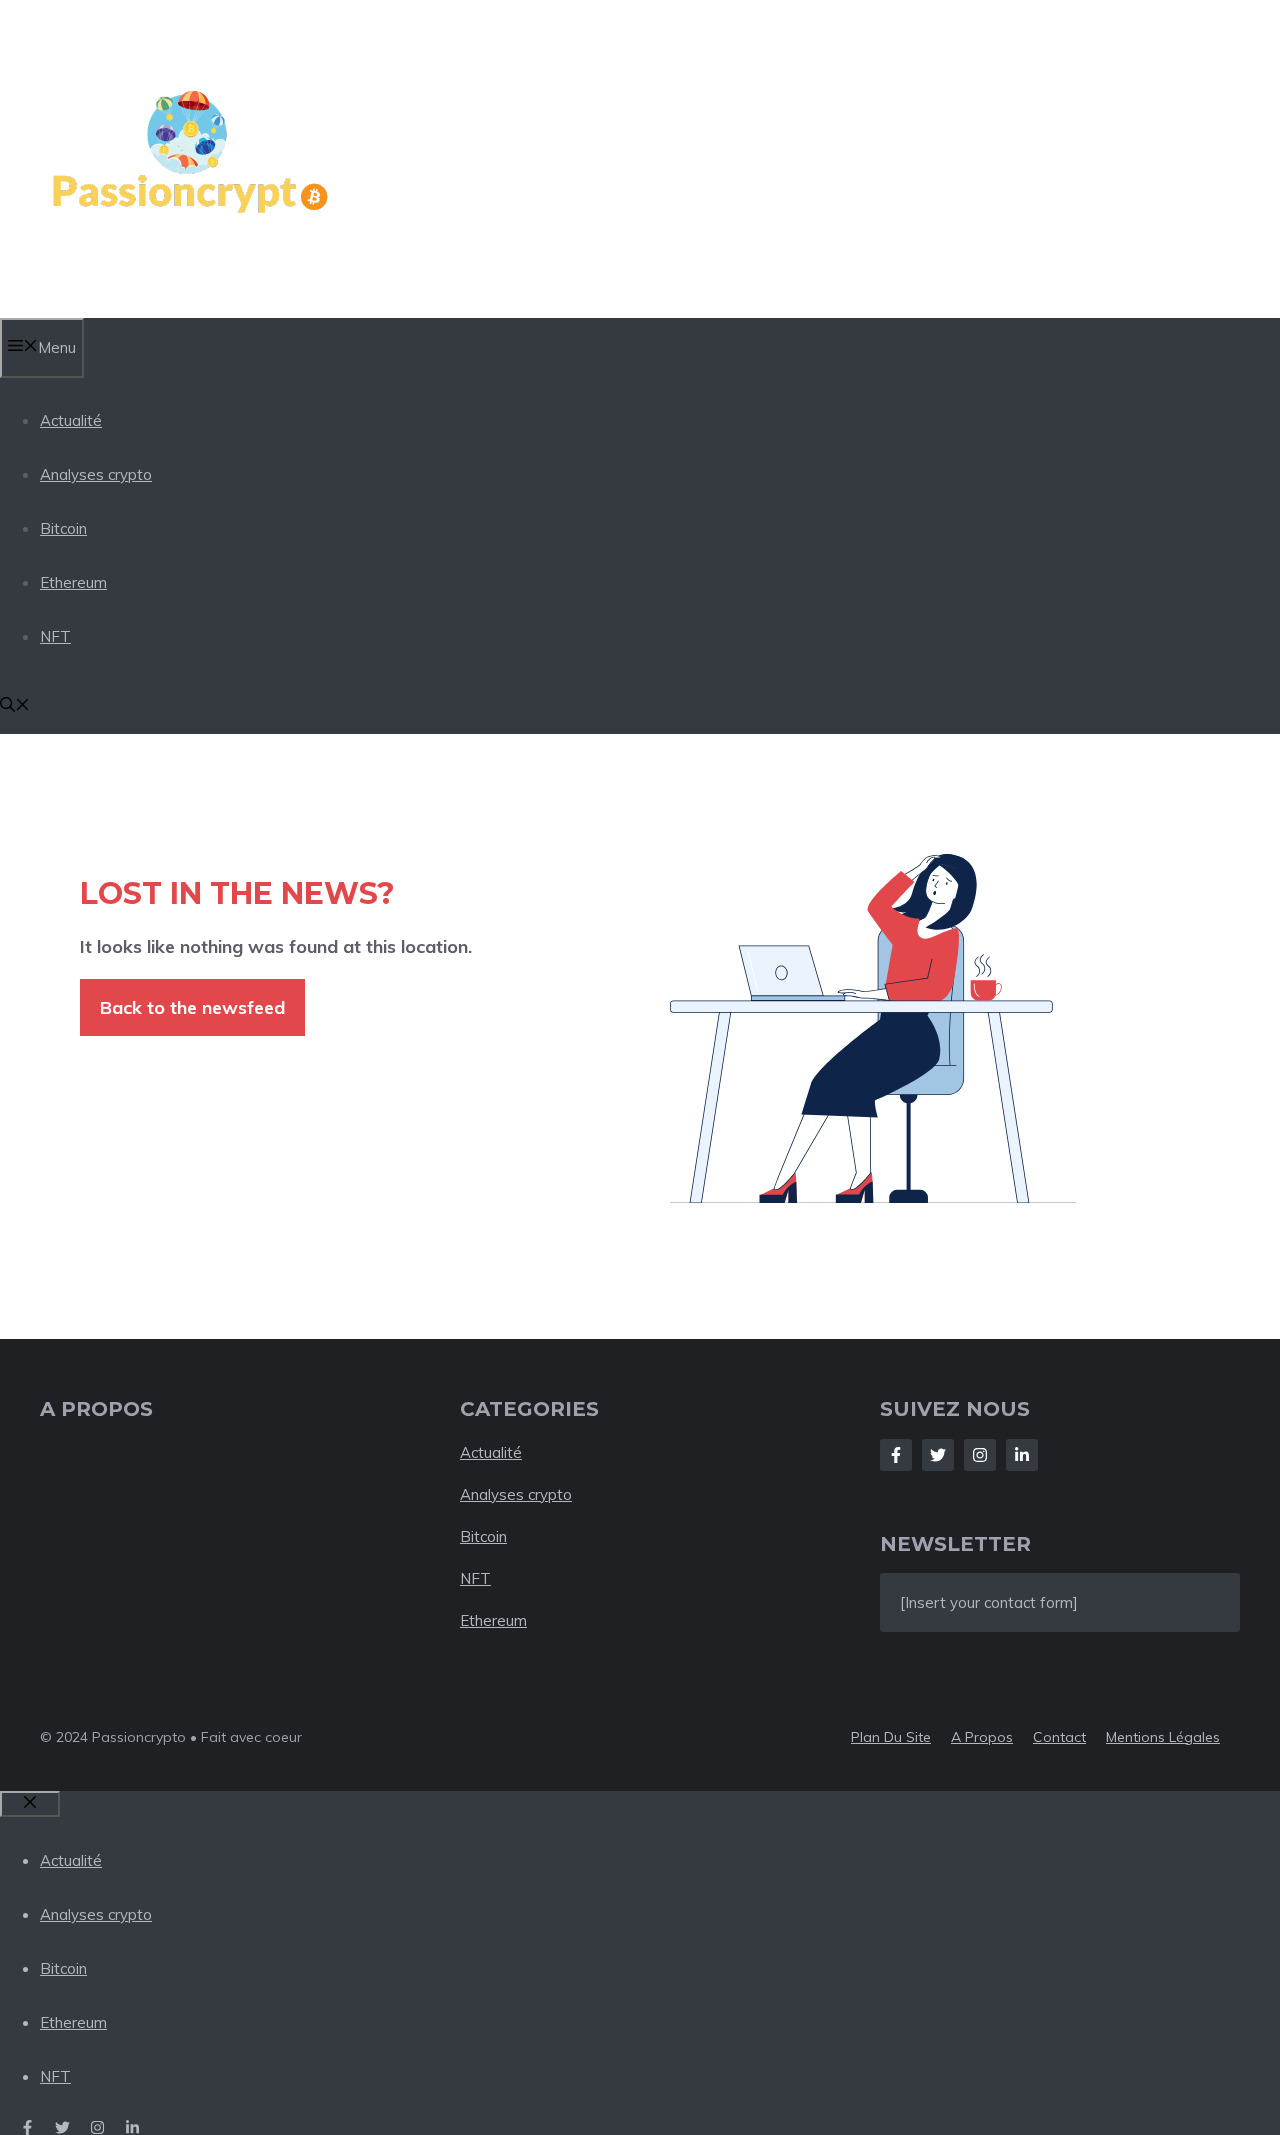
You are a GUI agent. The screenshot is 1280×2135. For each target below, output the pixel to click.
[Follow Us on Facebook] (896, 1455)
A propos (982, 1737)
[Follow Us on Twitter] (938, 1455)
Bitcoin (63, 528)
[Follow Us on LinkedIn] (1022, 1455)
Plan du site (891, 1737)
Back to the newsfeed (192, 1007)
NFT (55, 636)
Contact (1059, 1737)
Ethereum (73, 582)
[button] (15, 706)
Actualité (71, 420)
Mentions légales (1163, 1737)
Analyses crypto (96, 474)
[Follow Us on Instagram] (980, 1455)
